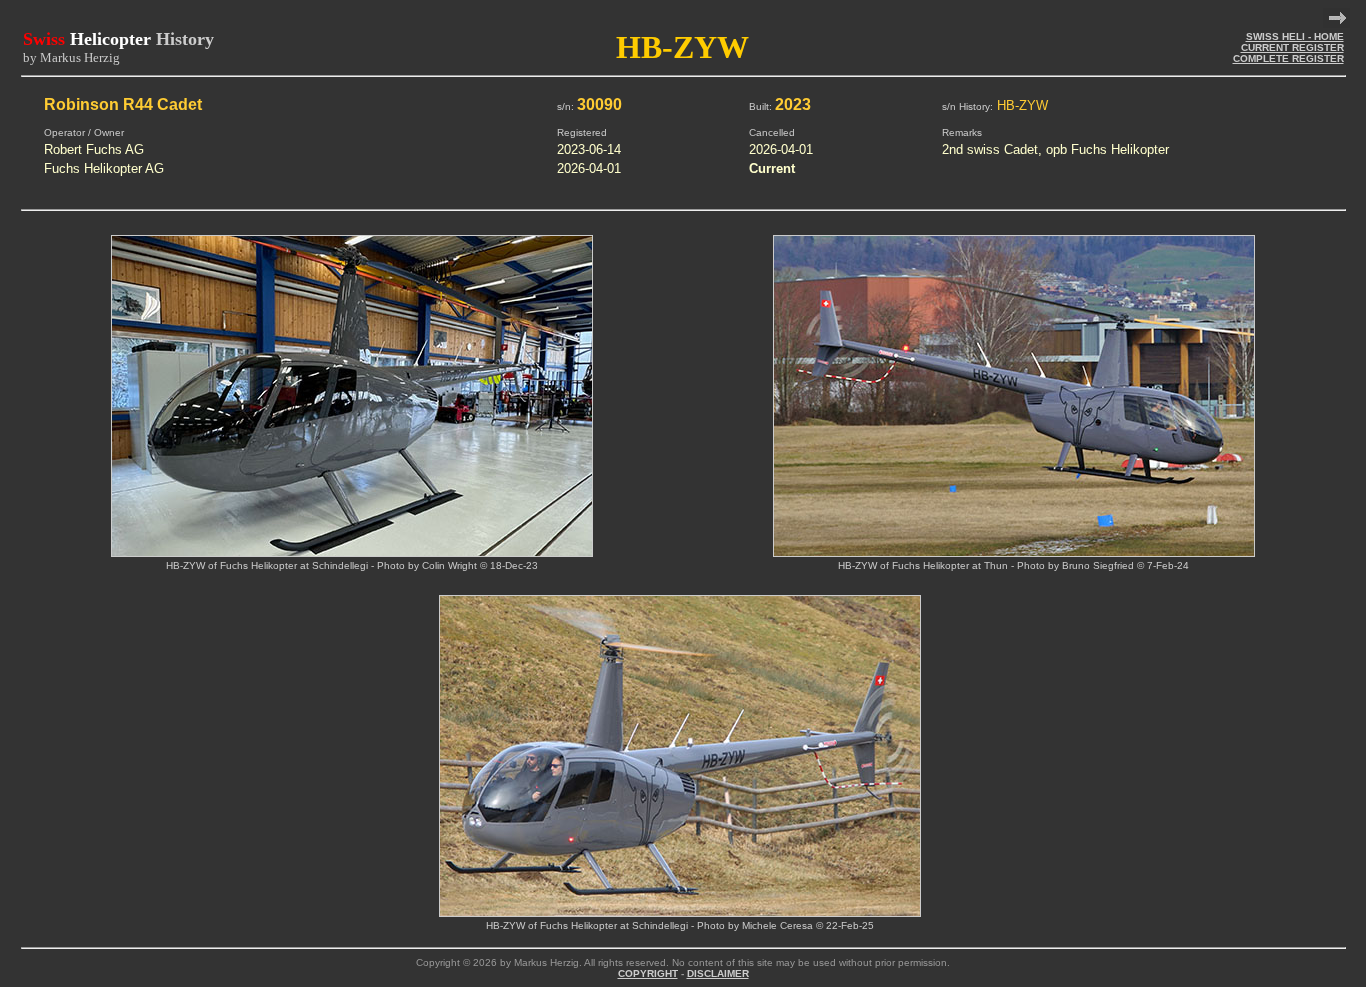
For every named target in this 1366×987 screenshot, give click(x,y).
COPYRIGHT (648, 973)
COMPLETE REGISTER (1288, 58)
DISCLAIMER (718, 973)
